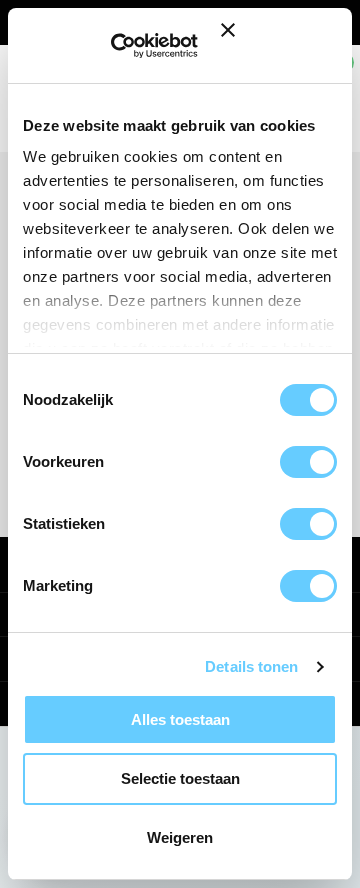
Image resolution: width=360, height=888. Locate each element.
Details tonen (251, 666)
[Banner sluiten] (281, 45)
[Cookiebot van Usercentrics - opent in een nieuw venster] (139, 46)
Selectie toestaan (180, 778)
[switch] (308, 462)
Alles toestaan (180, 719)
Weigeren (180, 837)
